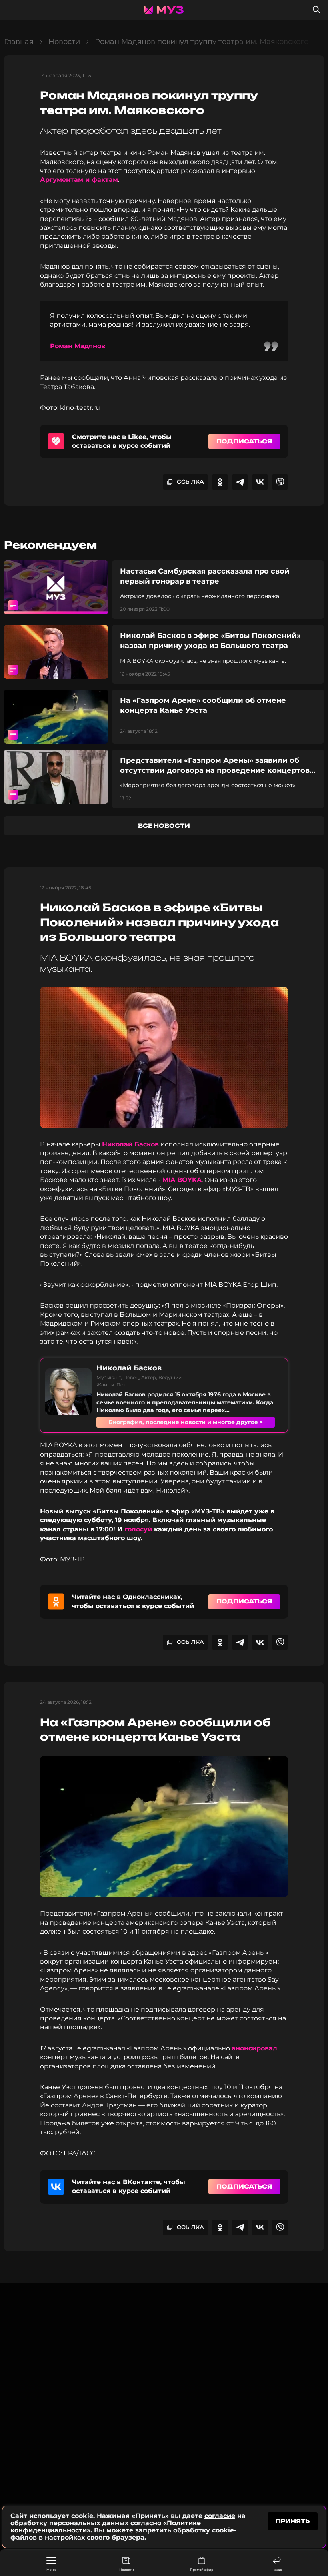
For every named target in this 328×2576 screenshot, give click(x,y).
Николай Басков (130, 1144)
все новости (164, 826)
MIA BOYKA (182, 1180)
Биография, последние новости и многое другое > (186, 1422)
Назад (277, 2570)
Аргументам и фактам (79, 180)
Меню (51, 2570)
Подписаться (244, 441)
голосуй (138, 1529)
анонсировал (254, 2048)
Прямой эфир (202, 2570)
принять (293, 2521)
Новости (127, 2570)
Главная (19, 42)
